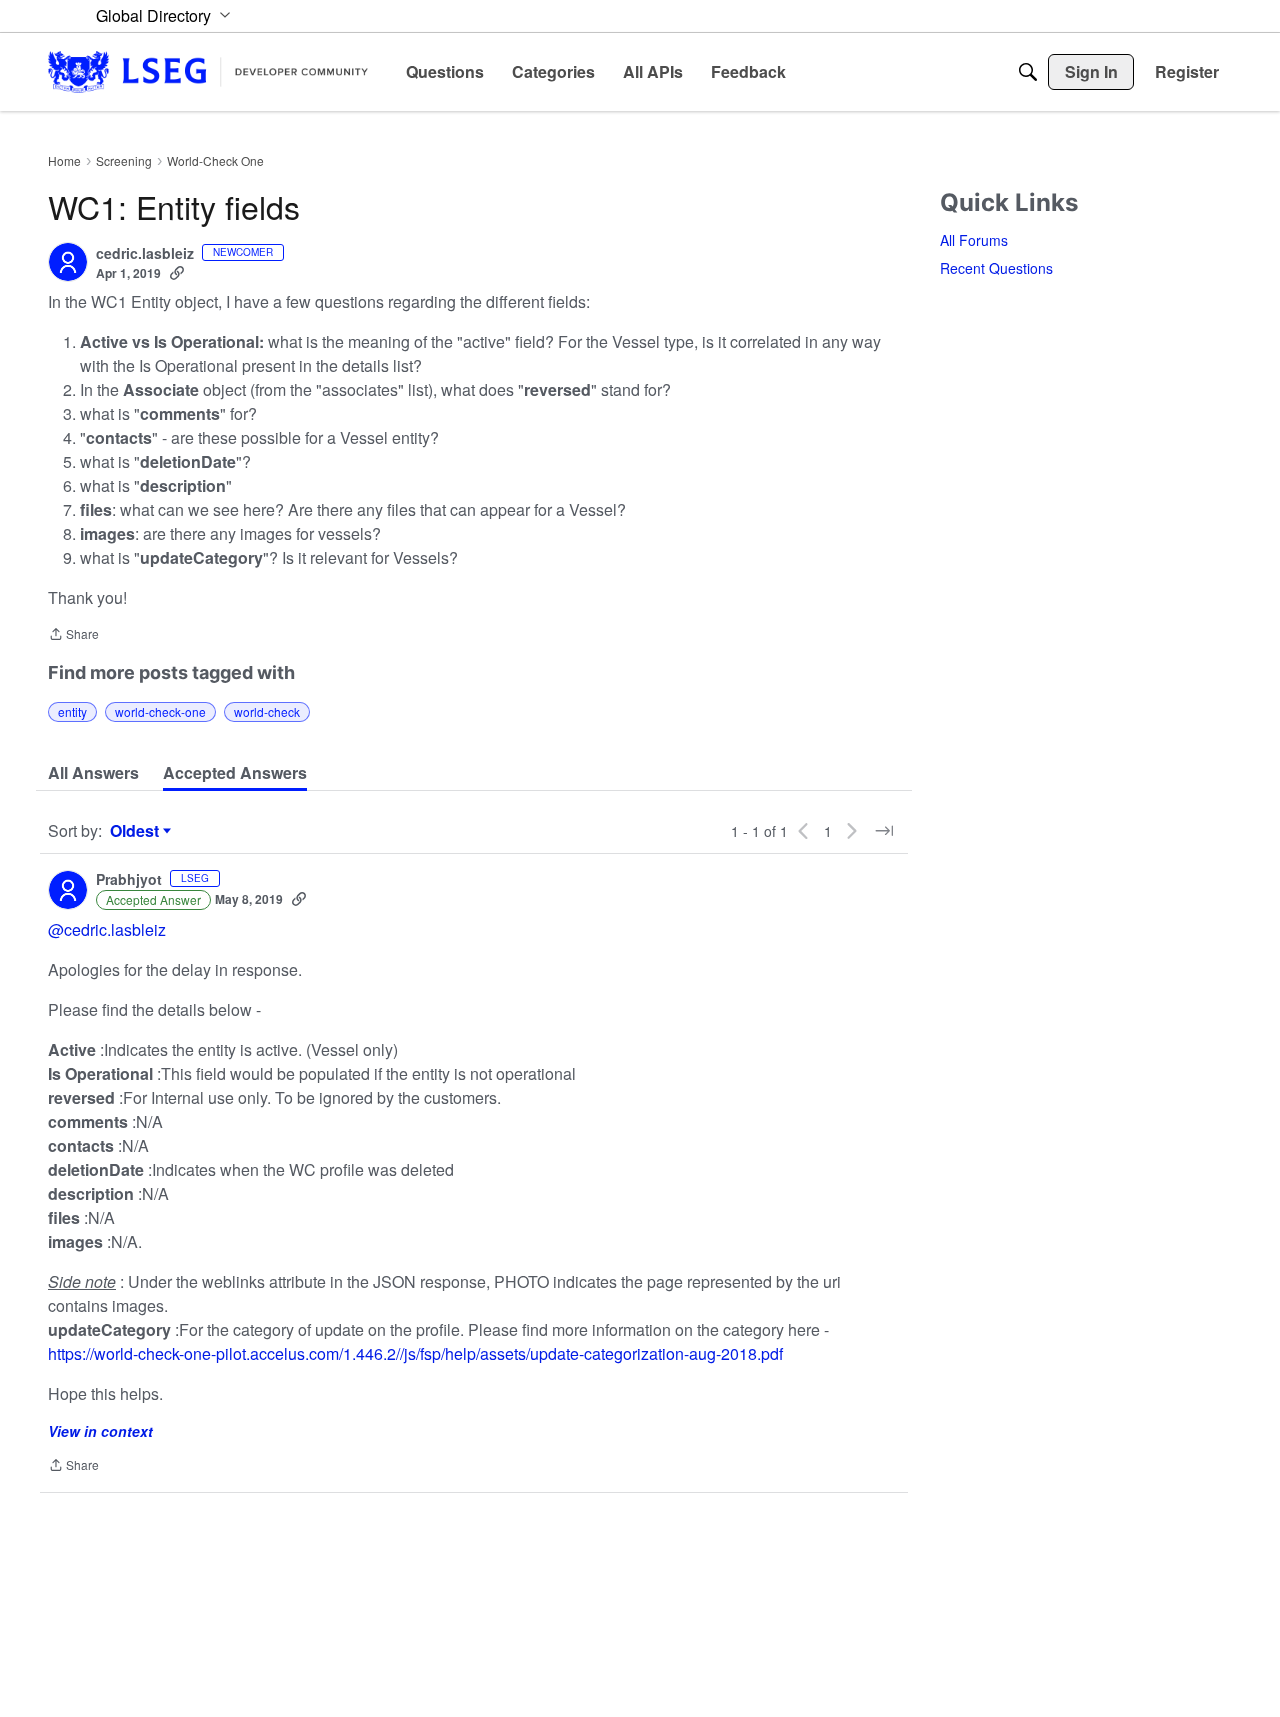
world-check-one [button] (160, 711)
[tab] (93, 773)
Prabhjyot (129, 880)
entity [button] (72, 711)
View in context (100, 1431)
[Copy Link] (177, 273)
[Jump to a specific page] (884, 831)
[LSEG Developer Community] (208, 71)
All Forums (974, 240)
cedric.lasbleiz (145, 254)
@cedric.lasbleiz (107, 929)
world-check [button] (267, 711)
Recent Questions (996, 268)
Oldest (137, 831)
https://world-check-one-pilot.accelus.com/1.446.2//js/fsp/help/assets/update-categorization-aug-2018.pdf (415, 1353)
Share (73, 635)
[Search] (1028, 72)
